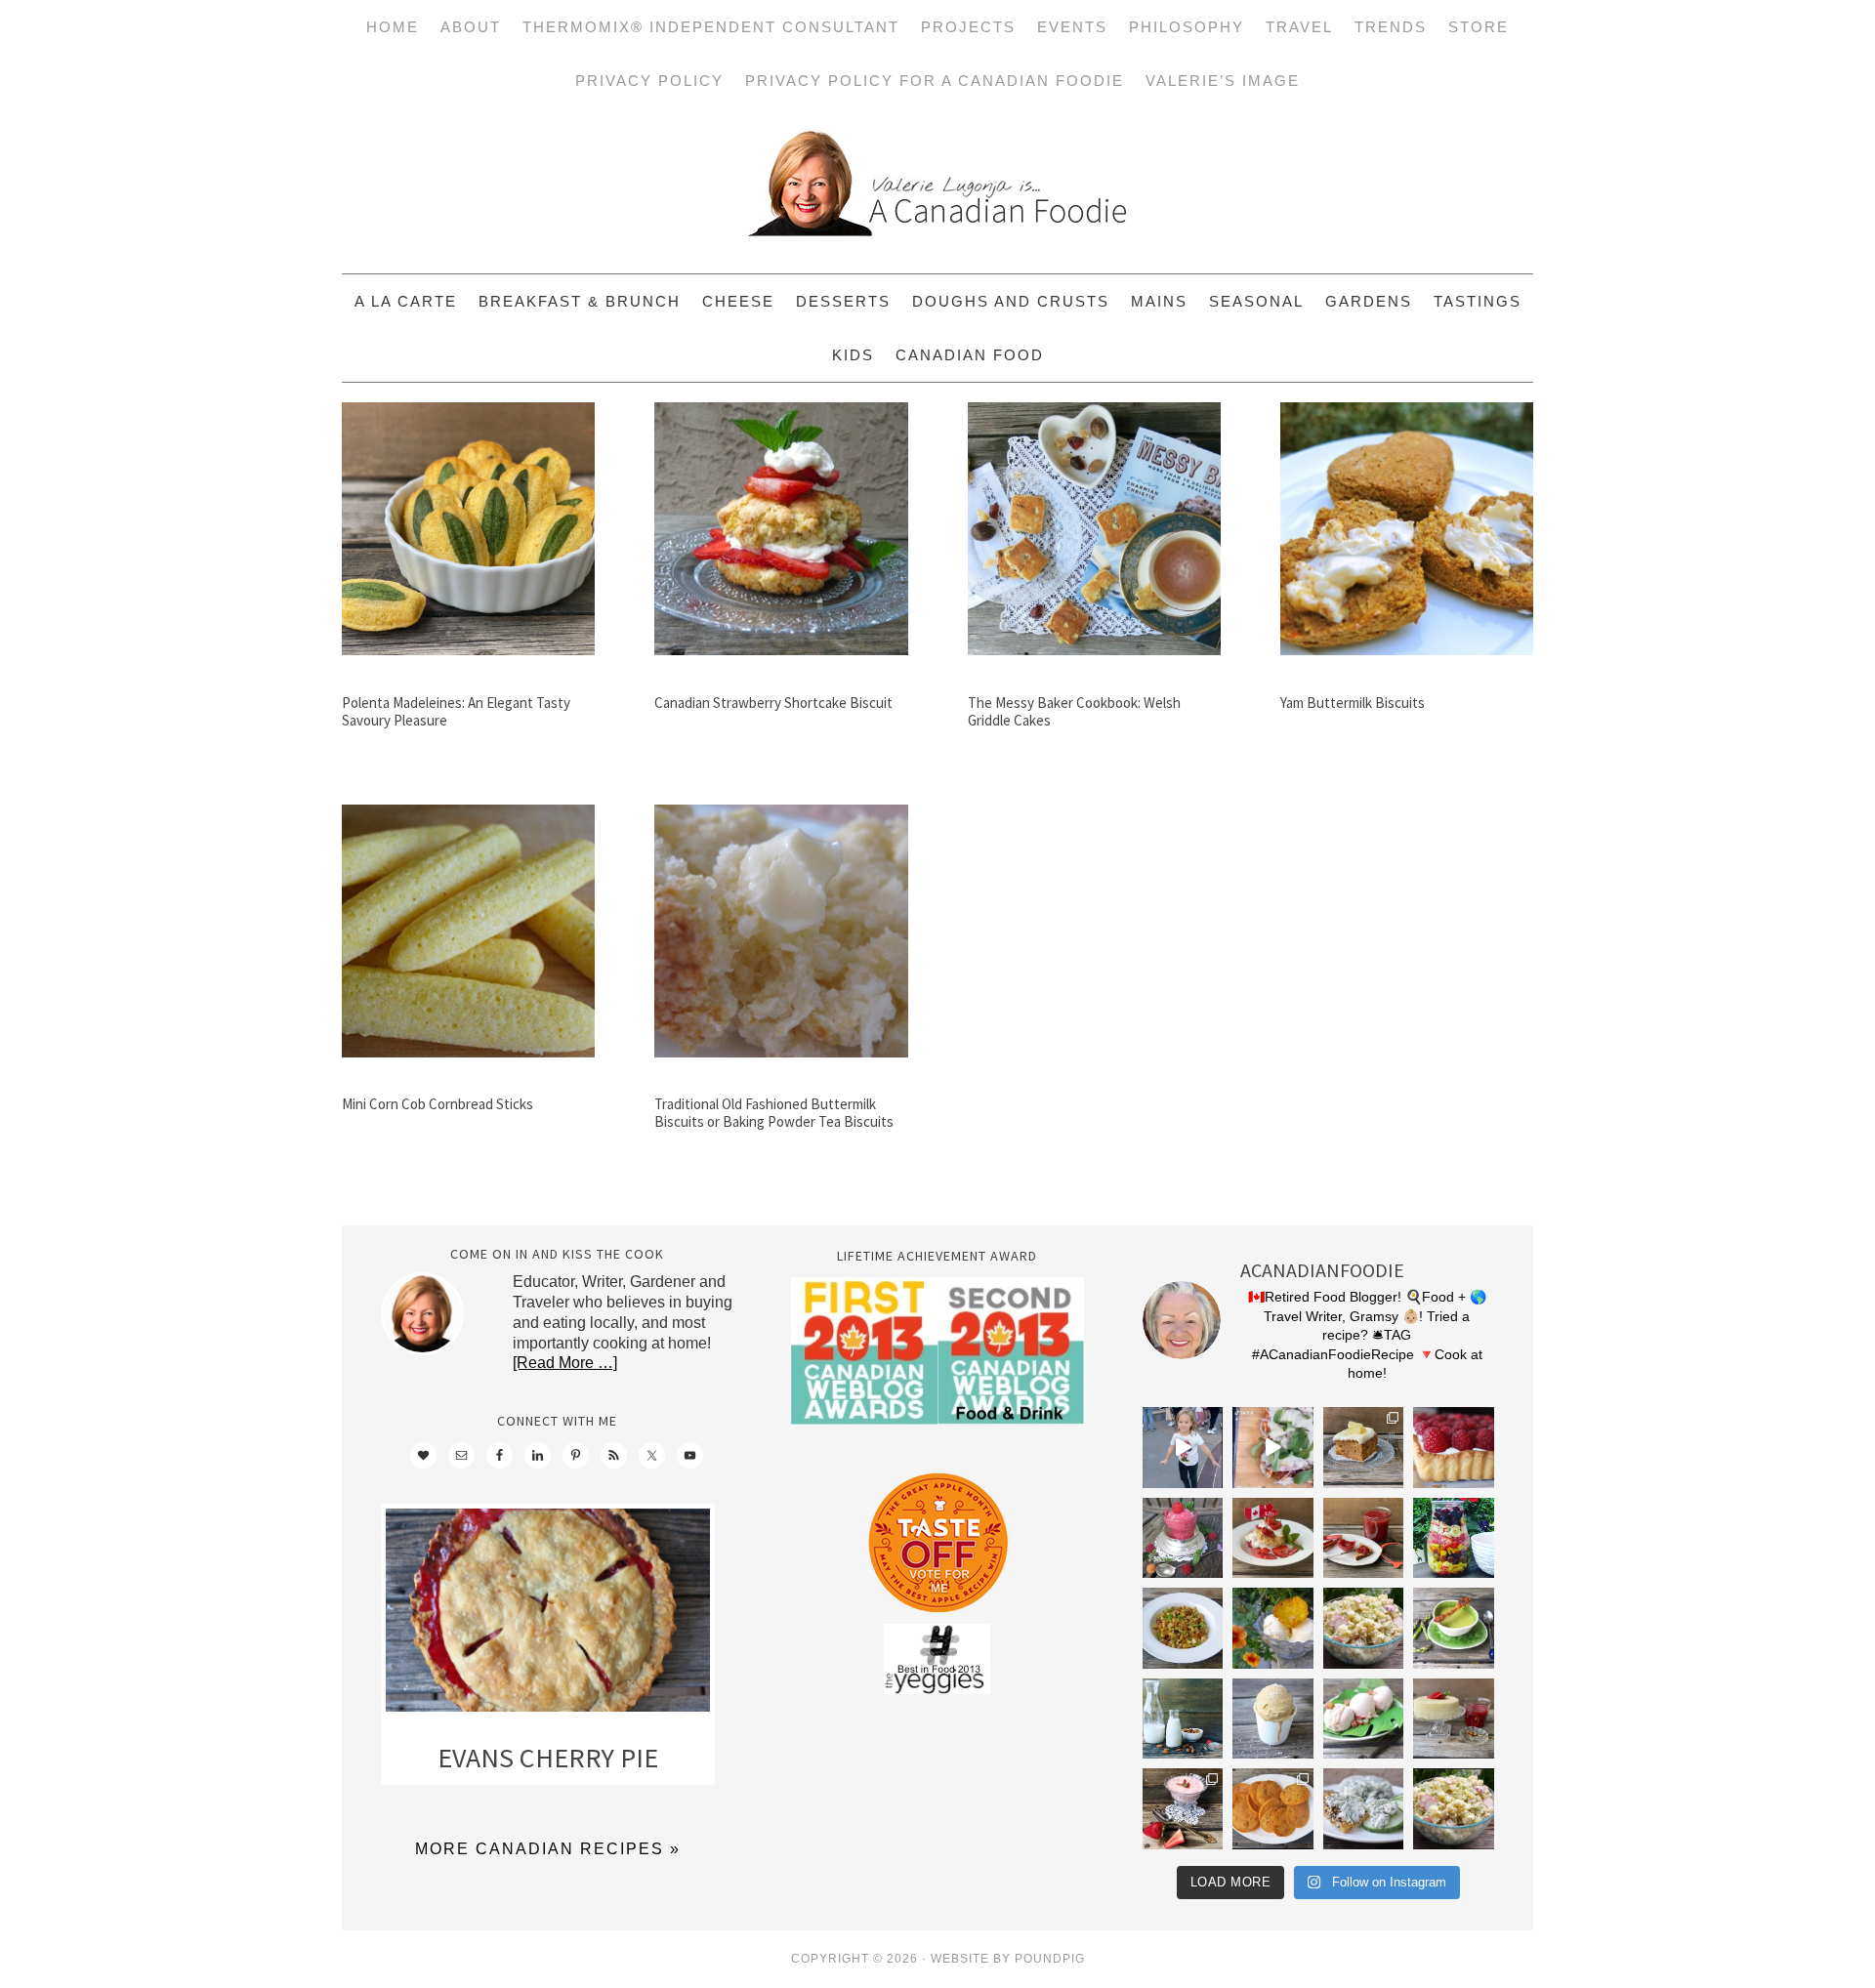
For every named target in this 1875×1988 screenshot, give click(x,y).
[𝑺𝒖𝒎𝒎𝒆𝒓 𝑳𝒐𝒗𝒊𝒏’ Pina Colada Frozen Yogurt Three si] (1273, 1628)
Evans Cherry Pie (548, 1758)
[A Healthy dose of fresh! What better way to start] (1183, 1719)
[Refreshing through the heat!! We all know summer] (1454, 1538)
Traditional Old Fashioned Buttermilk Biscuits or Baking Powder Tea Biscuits (774, 1113)
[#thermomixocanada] (1273, 1538)
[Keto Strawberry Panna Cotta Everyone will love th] (1183, 1809)
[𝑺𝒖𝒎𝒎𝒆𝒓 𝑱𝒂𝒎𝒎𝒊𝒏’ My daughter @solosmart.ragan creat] (1364, 1538)
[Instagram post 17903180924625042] (1183, 1448)
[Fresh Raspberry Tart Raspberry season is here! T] (1454, 1448)
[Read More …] (565, 1363)
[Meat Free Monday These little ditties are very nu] (1273, 1809)
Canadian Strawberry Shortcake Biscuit (773, 703)
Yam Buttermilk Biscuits (1353, 703)
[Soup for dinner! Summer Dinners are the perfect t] (1454, 1628)
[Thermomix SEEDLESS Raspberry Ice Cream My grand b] (1183, 1538)
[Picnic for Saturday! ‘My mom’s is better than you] (1364, 1628)
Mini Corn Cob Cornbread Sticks (437, 1104)
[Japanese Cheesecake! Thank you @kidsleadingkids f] (1454, 1719)
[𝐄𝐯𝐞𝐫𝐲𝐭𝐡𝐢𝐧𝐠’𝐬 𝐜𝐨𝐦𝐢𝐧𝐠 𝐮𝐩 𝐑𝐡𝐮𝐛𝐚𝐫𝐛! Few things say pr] (1364, 1719)
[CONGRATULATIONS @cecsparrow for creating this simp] (1364, 1448)
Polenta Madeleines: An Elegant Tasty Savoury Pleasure (456, 711)
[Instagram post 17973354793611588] (1273, 1448)
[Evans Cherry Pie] (548, 1615)
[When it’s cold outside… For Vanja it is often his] (1183, 1628)
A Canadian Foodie (937, 190)
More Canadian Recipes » (548, 1849)
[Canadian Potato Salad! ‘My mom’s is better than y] (1454, 1809)
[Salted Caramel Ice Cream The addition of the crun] (1273, 1719)
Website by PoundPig (1008, 1959)
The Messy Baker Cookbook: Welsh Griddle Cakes (1074, 711)
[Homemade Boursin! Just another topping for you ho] (1364, 1809)
